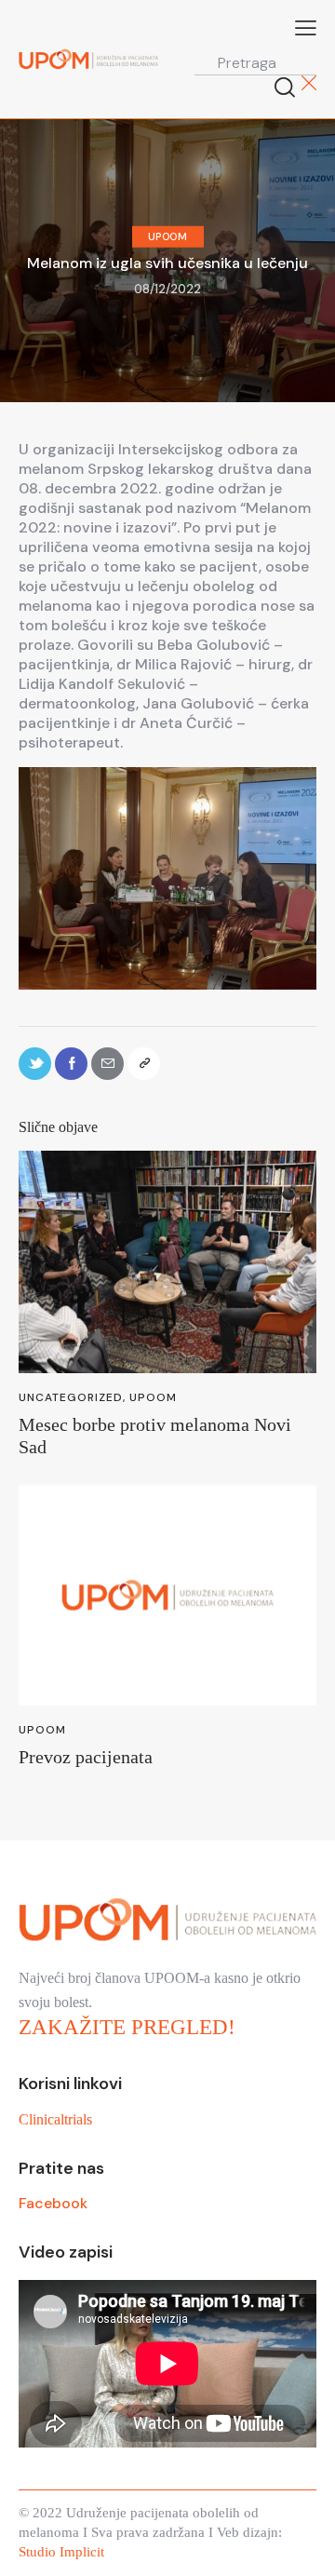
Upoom (168, 236)
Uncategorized (71, 1397)
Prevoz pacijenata (86, 1757)
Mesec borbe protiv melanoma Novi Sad (155, 1436)
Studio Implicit (61, 2552)
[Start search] (286, 87)
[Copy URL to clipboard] (144, 1064)
